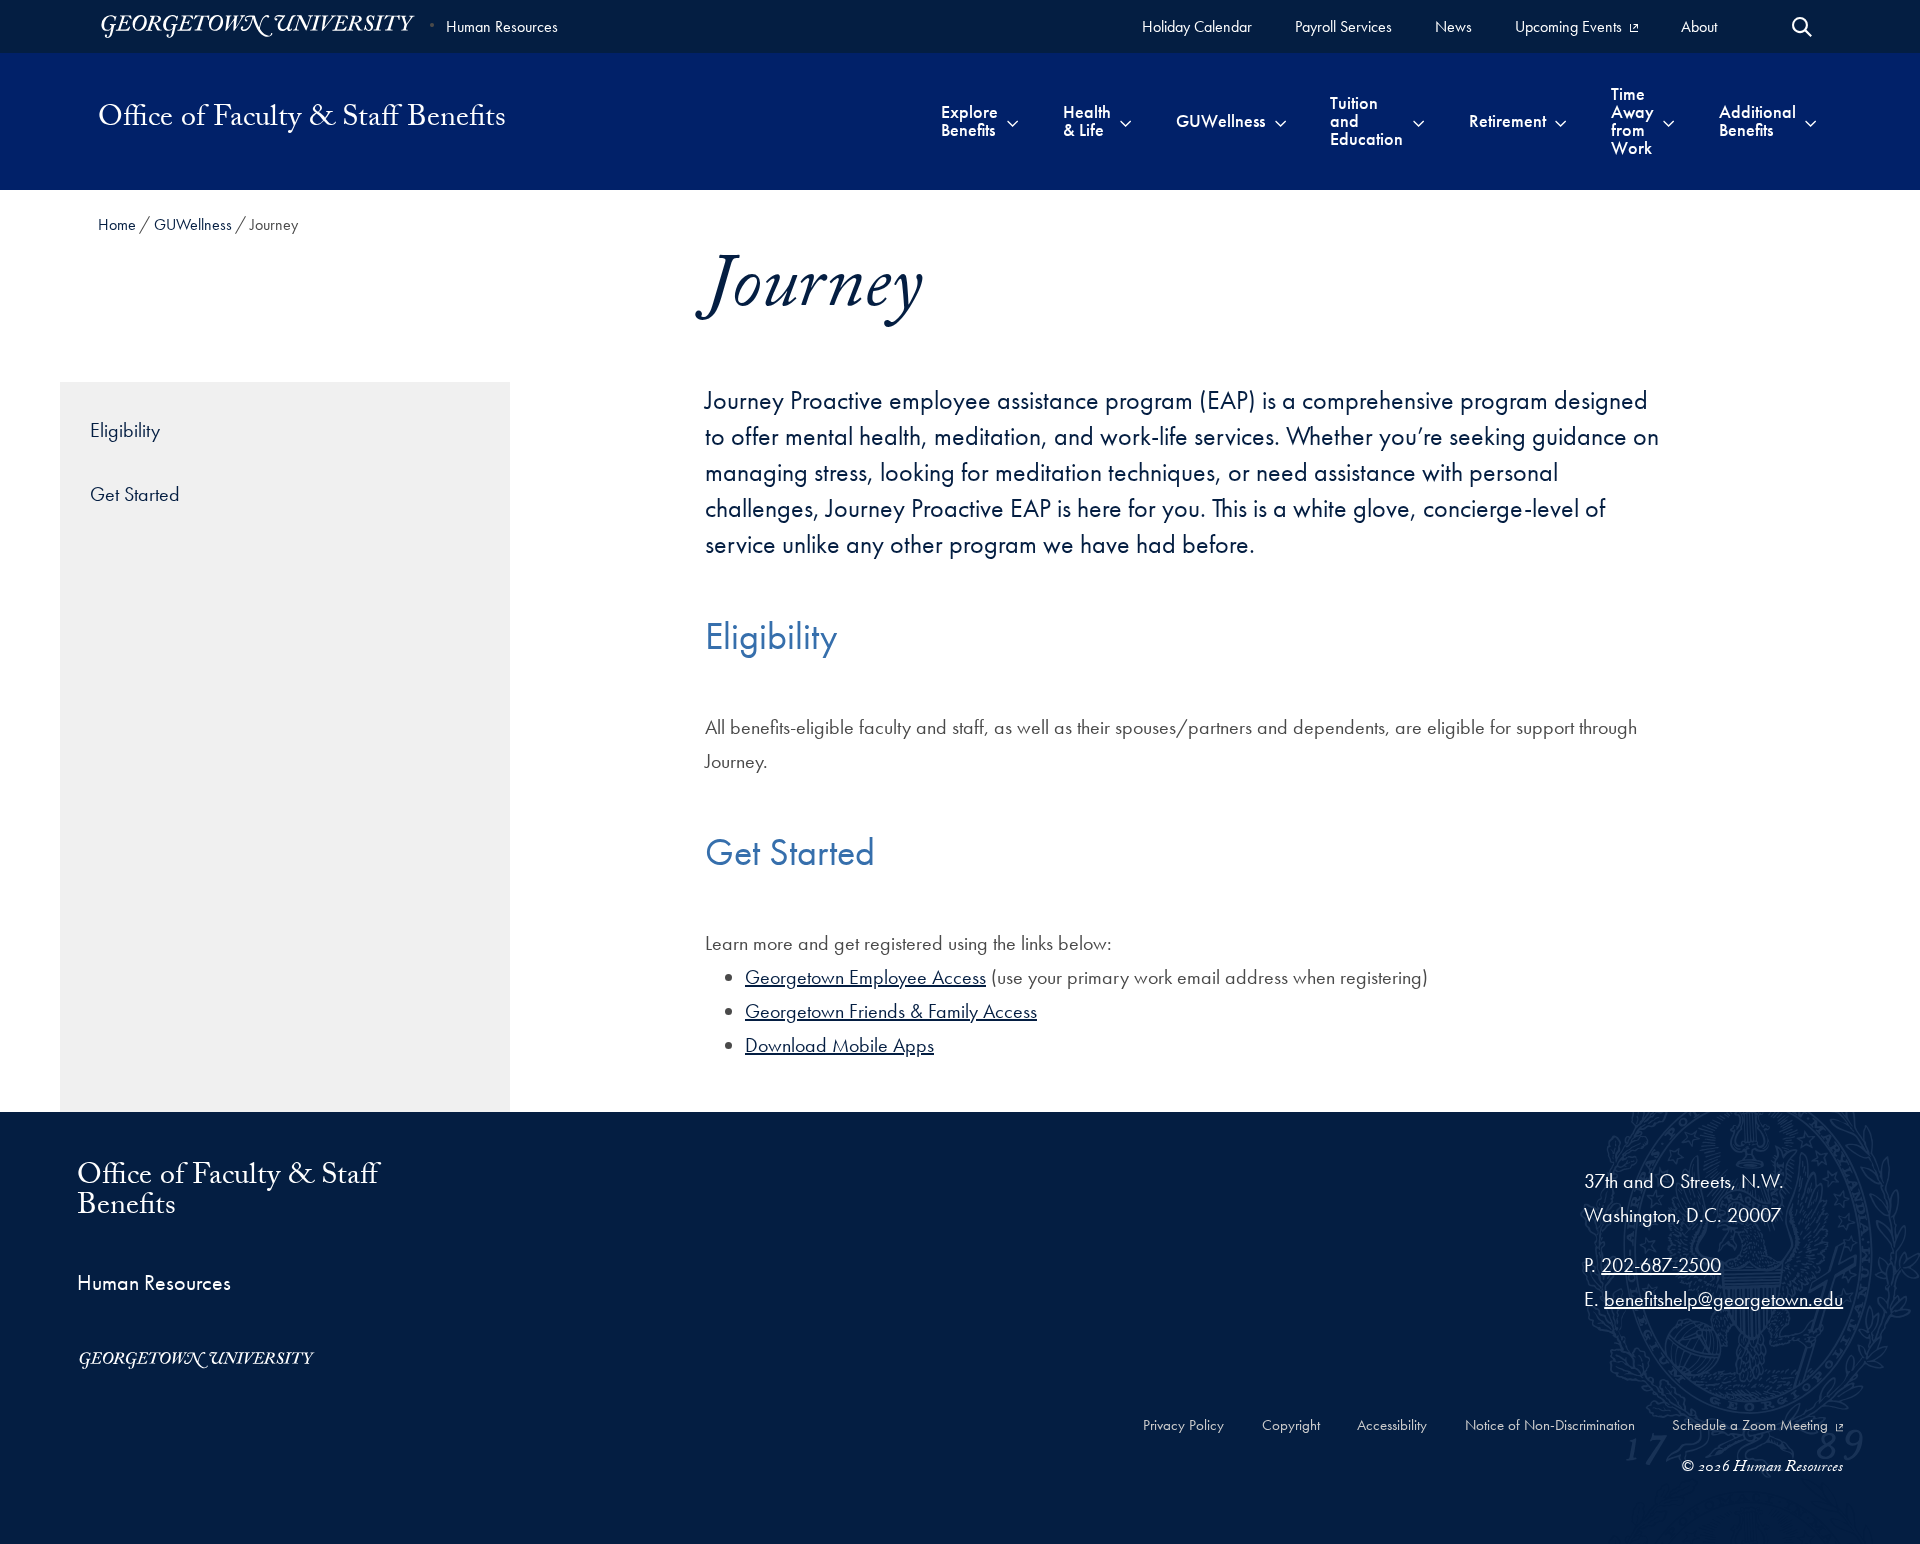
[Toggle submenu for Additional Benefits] (1810, 121)
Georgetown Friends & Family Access (891, 1011)
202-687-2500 (1661, 1265)
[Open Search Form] (1802, 27)
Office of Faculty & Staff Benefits (302, 121)
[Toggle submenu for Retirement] (1560, 121)
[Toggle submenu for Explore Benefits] (1012, 121)
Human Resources (502, 26)
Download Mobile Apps (839, 1045)
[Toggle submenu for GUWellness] (1280, 121)
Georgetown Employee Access (865, 977)
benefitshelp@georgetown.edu (1723, 1299)
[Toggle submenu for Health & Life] (1125, 121)
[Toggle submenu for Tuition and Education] (1418, 121)
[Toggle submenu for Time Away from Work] (1668, 121)
